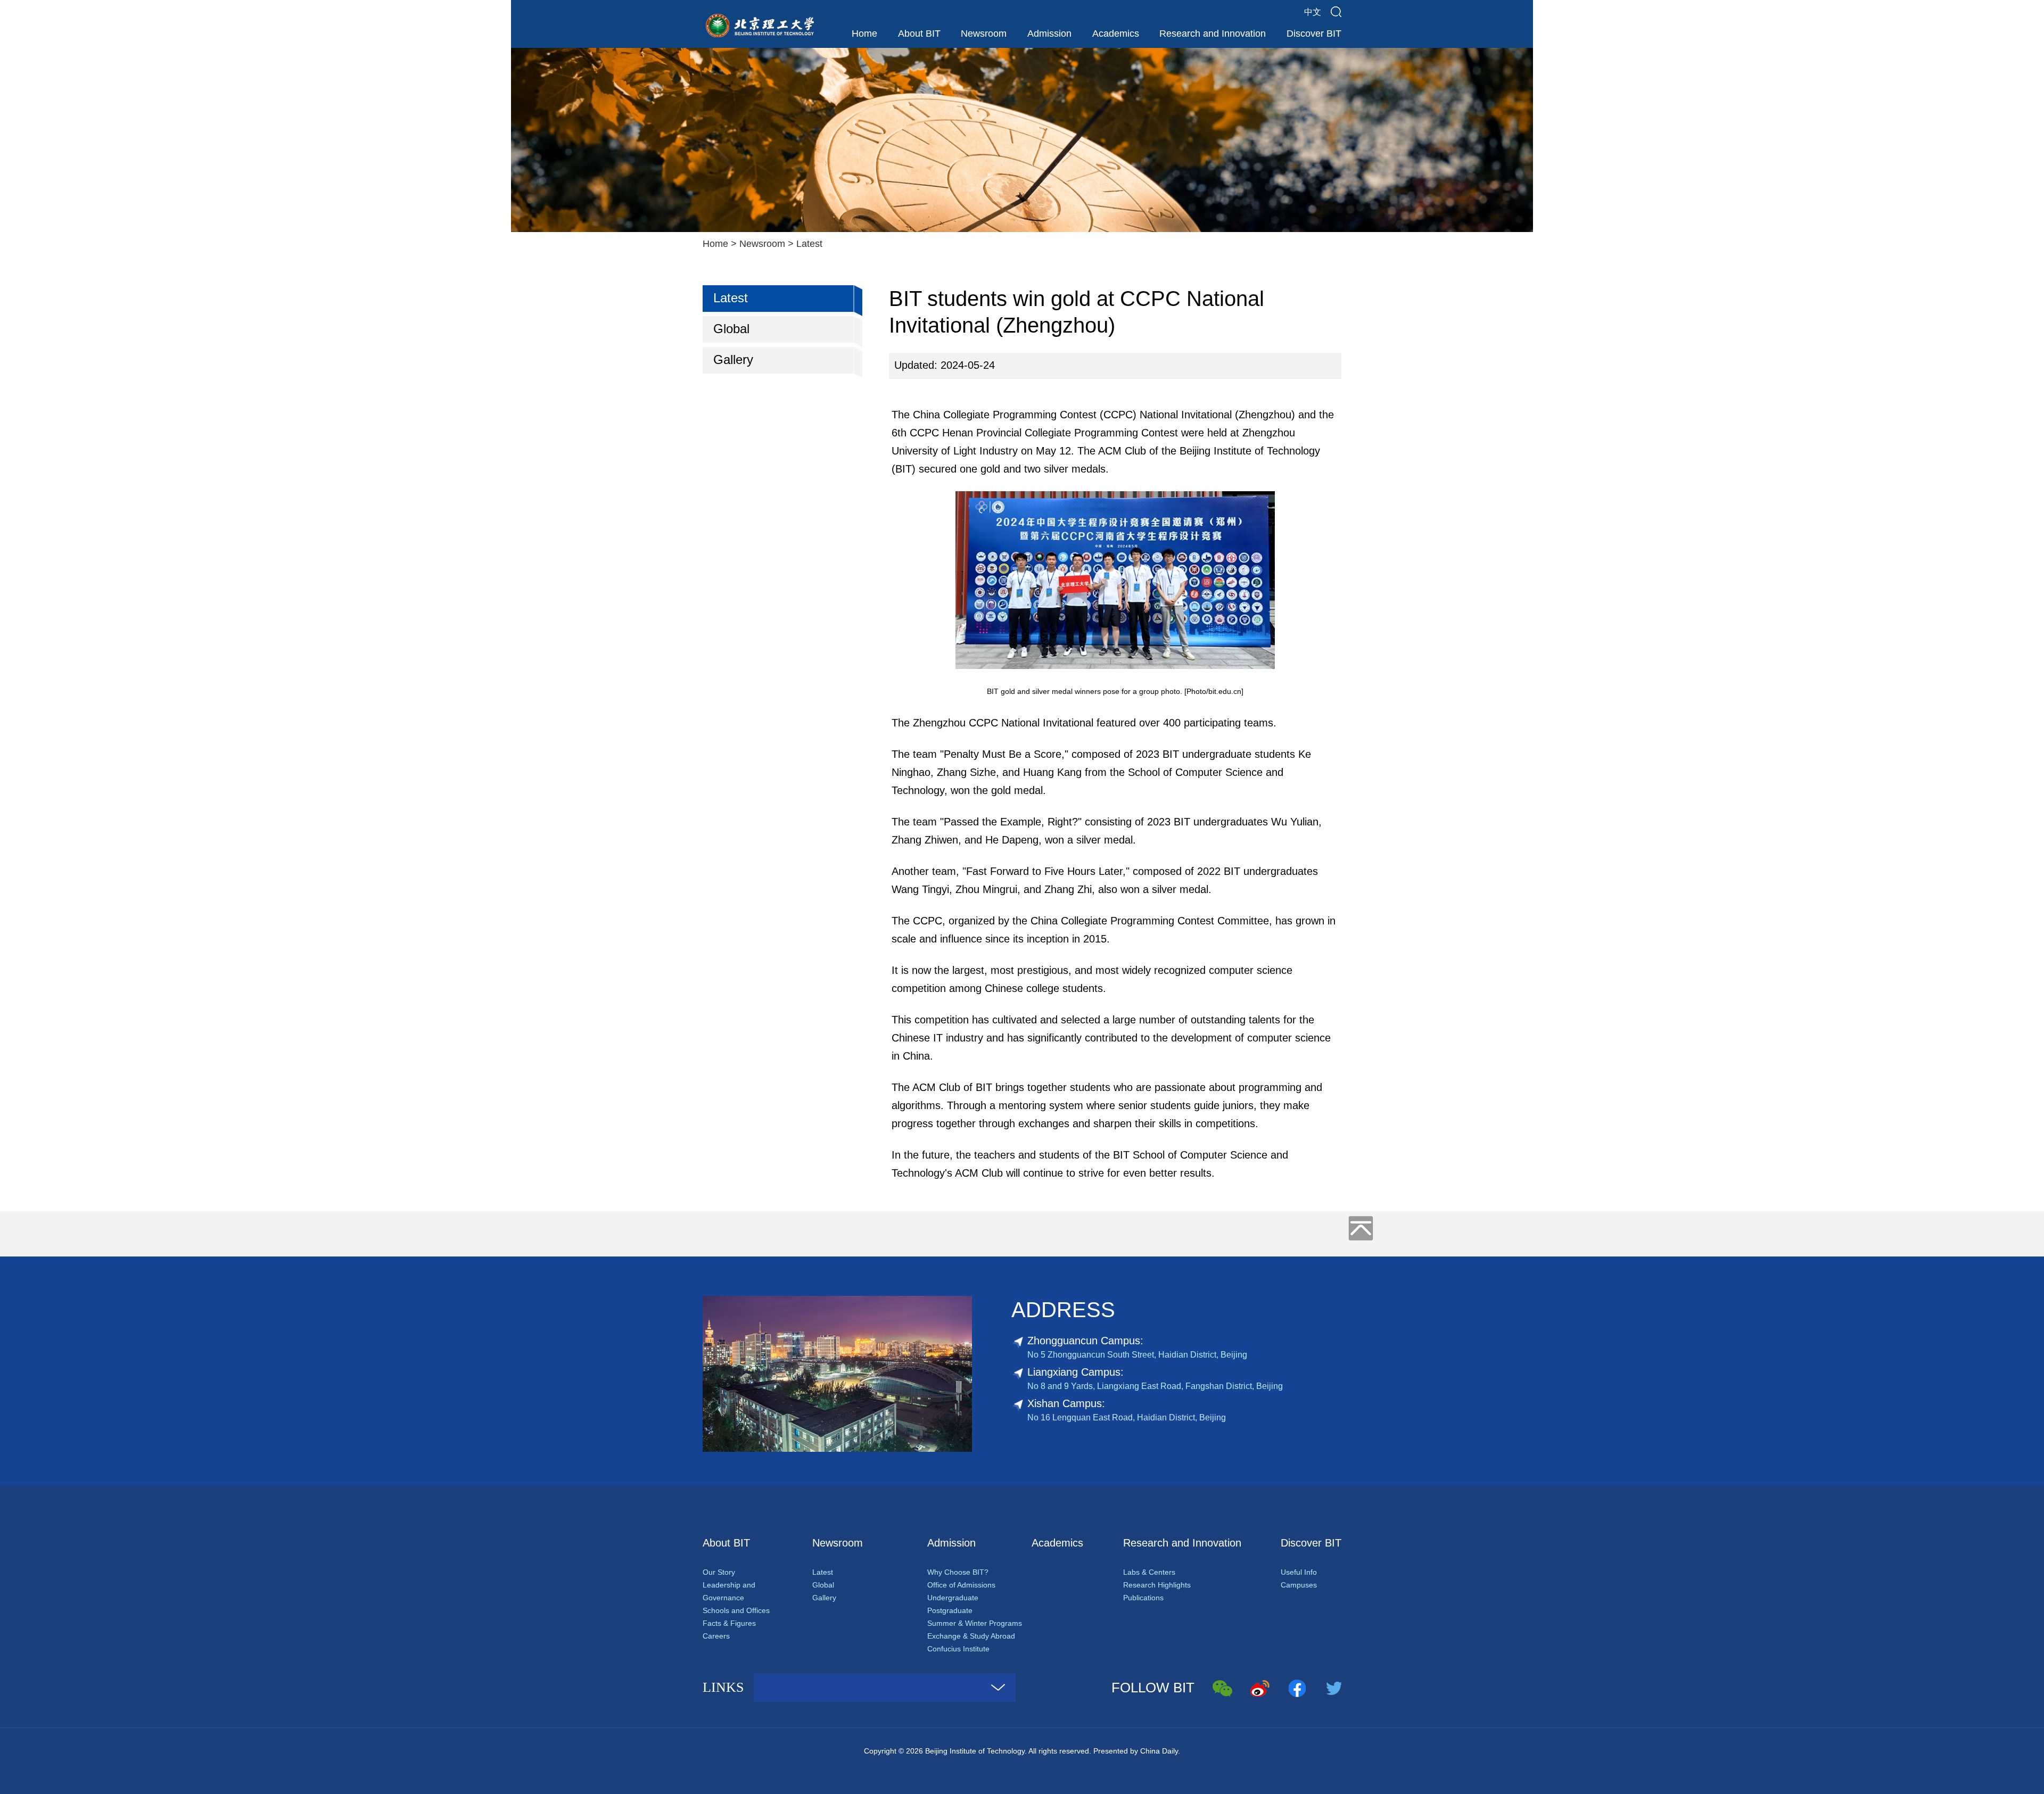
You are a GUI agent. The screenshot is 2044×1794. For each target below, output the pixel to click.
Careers (716, 1636)
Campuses (1299, 1585)
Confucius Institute (958, 1649)
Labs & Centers (1149, 1572)
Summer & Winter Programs (975, 1623)
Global (731, 329)
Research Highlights (1157, 1585)
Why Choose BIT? (958, 1572)
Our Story (719, 1572)
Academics (1116, 34)
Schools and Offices (736, 1610)
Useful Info (1299, 1572)
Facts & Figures (729, 1623)
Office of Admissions (961, 1585)
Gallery (733, 359)
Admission (1049, 34)
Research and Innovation (1213, 34)
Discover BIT (1314, 34)
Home (864, 34)
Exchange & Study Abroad (971, 1636)
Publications (1143, 1598)
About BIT (919, 34)
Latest (809, 244)
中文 (1313, 12)
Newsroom (984, 34)
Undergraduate (953, 1598)
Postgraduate (950, 1610)
